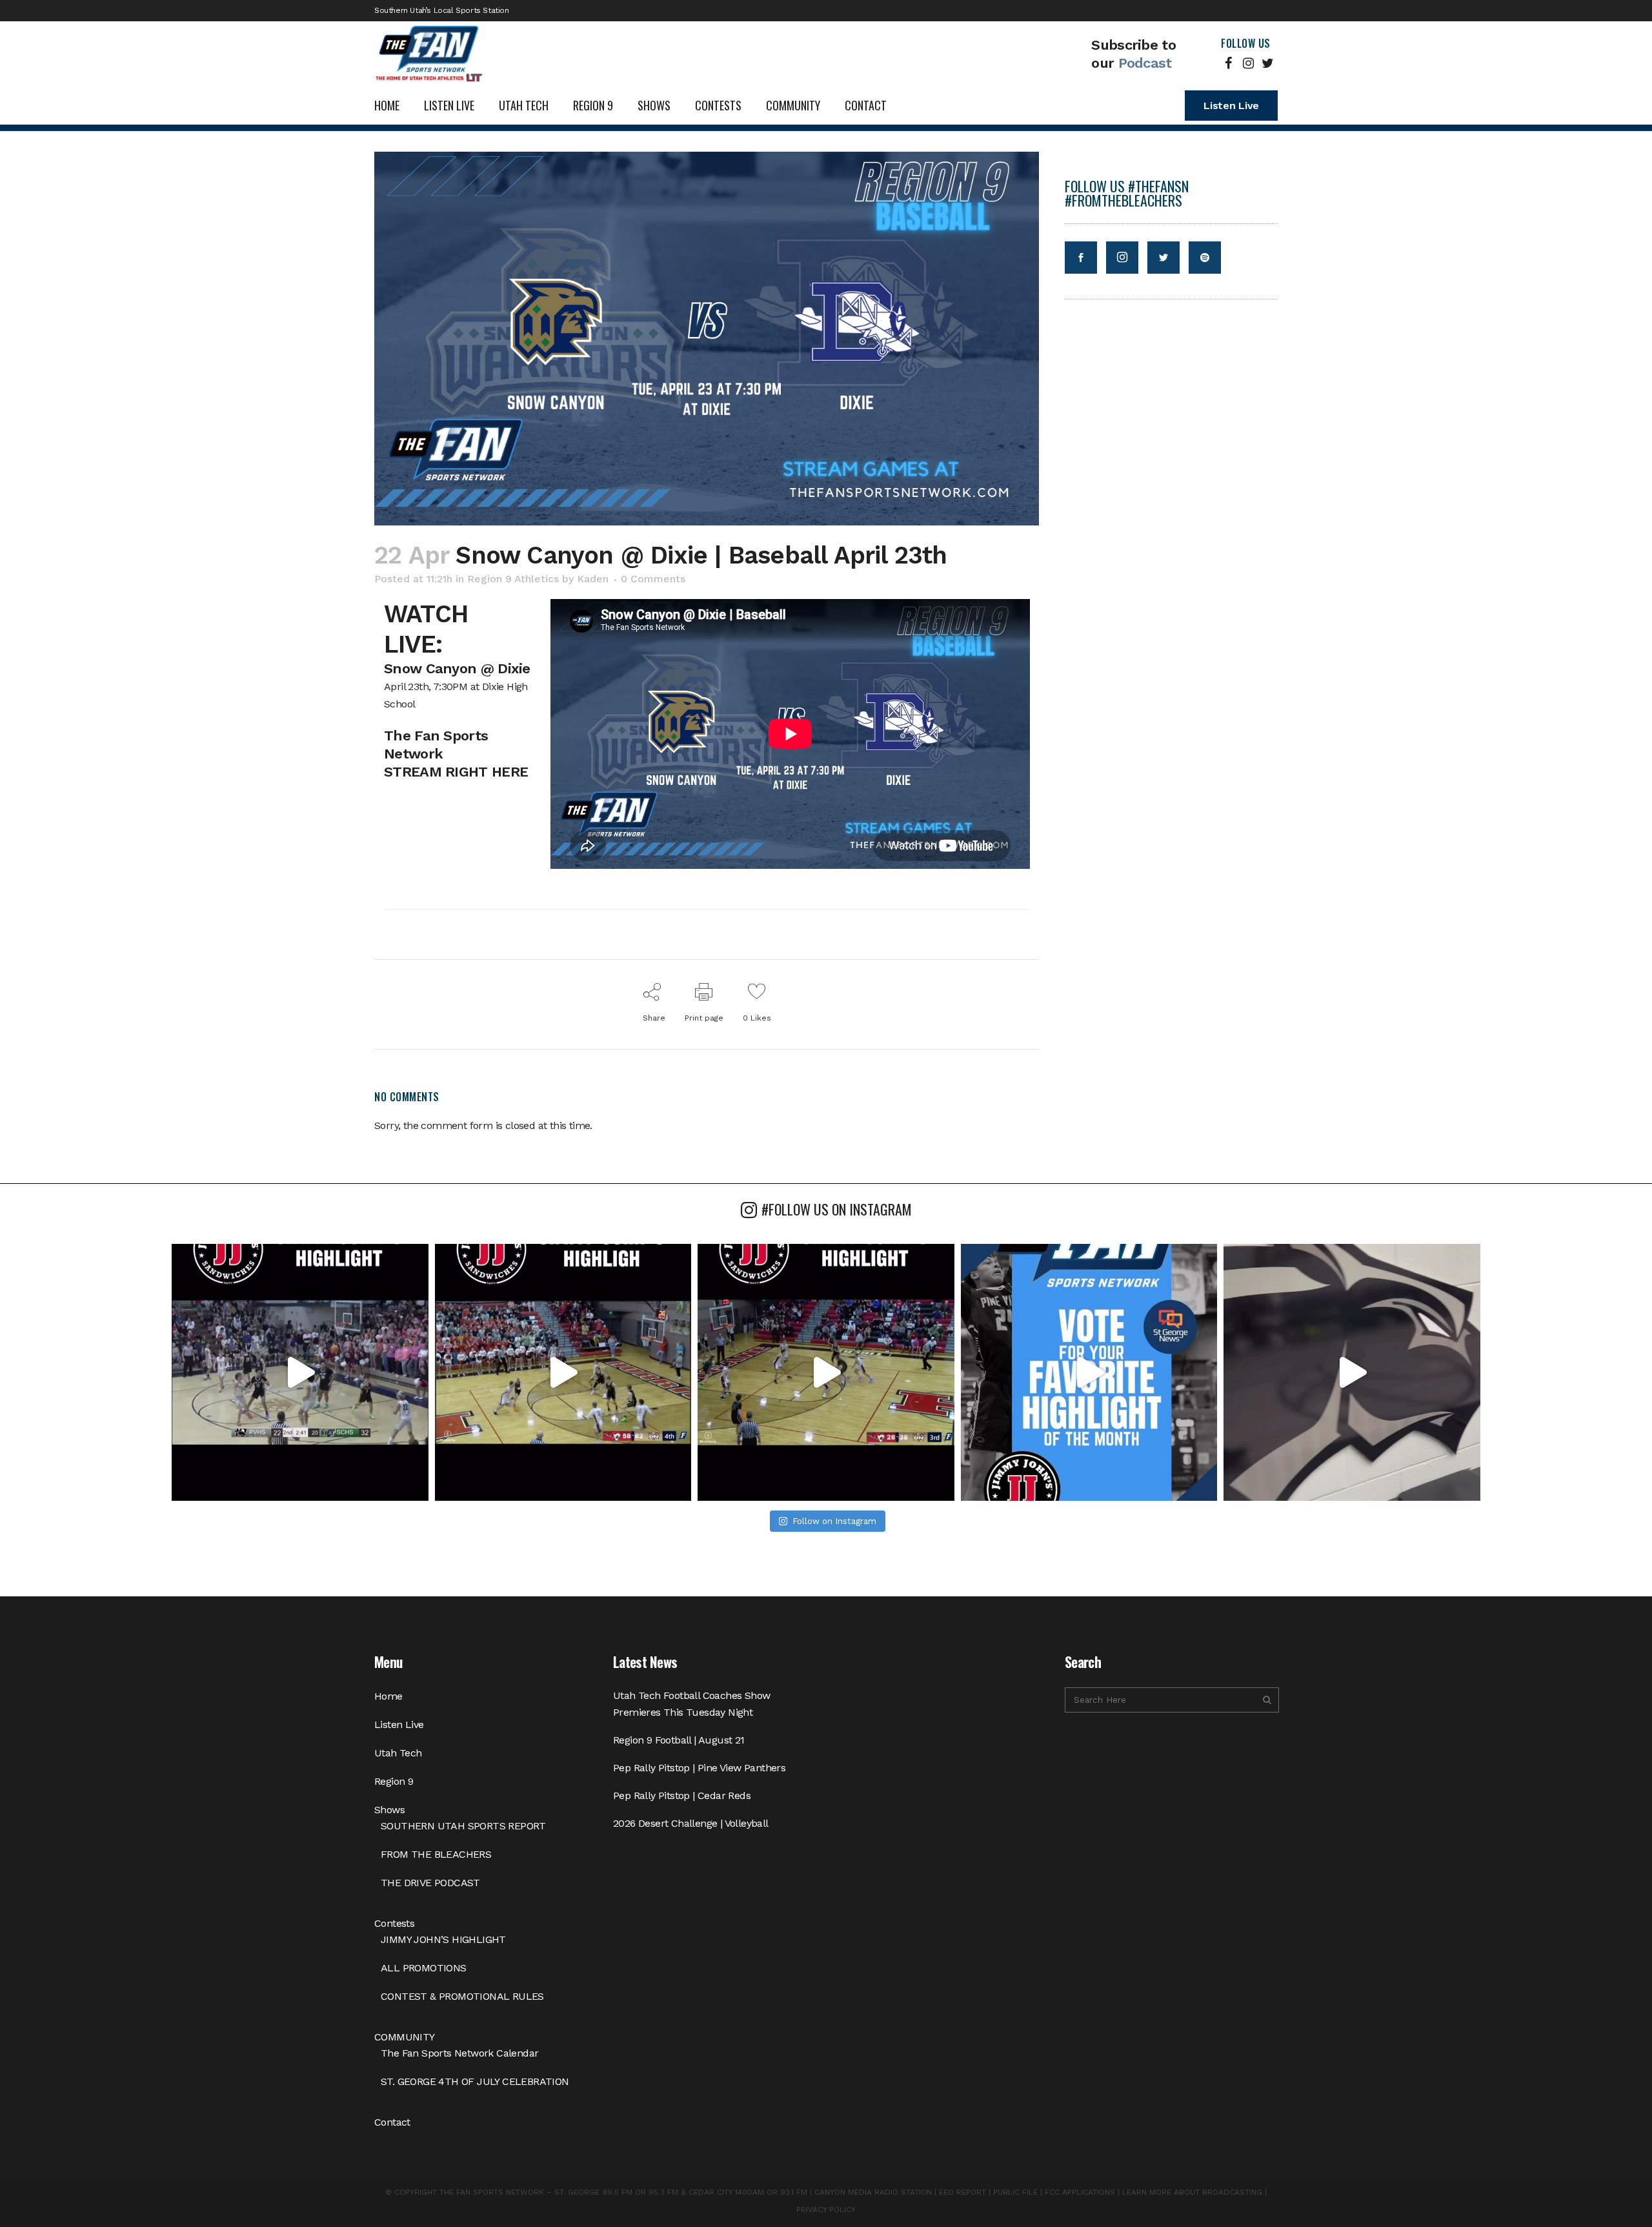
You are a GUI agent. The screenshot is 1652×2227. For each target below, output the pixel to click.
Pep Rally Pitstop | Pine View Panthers (699, 1768)
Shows (389, 1810)
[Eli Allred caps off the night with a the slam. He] (563, 1372)
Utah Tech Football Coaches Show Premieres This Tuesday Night (691, 1704)
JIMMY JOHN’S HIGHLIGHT (443, 1939)
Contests (394, 1923)
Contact (392, 2122)
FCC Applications (1080, 2192)
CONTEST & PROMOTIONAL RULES (462, 1996)
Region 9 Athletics (513, 579)
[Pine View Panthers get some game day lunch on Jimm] (1352, 1372)
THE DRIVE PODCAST (430, 1883)
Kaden (593, 579)
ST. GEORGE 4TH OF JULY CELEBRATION (475, 2081)
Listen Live (1231, 106)
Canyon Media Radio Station (873, 2192)
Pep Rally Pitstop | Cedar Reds (682, 1795)
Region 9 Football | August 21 (679, 1740)
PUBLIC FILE (1015, 2192)
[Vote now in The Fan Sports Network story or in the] (1089, 1372)
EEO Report (962, 2192)
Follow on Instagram (834, 1521)
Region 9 (394, 1781)
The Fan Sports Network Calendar (459, 2053)
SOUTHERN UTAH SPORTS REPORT (463, 1826)
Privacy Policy (826, 2210)
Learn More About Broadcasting (1192, 2192)
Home (388, 1696)
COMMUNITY (405, 2037)
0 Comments (653, 579)
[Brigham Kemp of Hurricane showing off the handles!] (826, 1372)
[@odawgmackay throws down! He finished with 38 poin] (300, 1372)
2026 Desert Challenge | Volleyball (691, 1823)
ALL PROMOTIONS (424, 1968)
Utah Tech (398, 1753)
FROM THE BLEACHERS (436, 1854)
